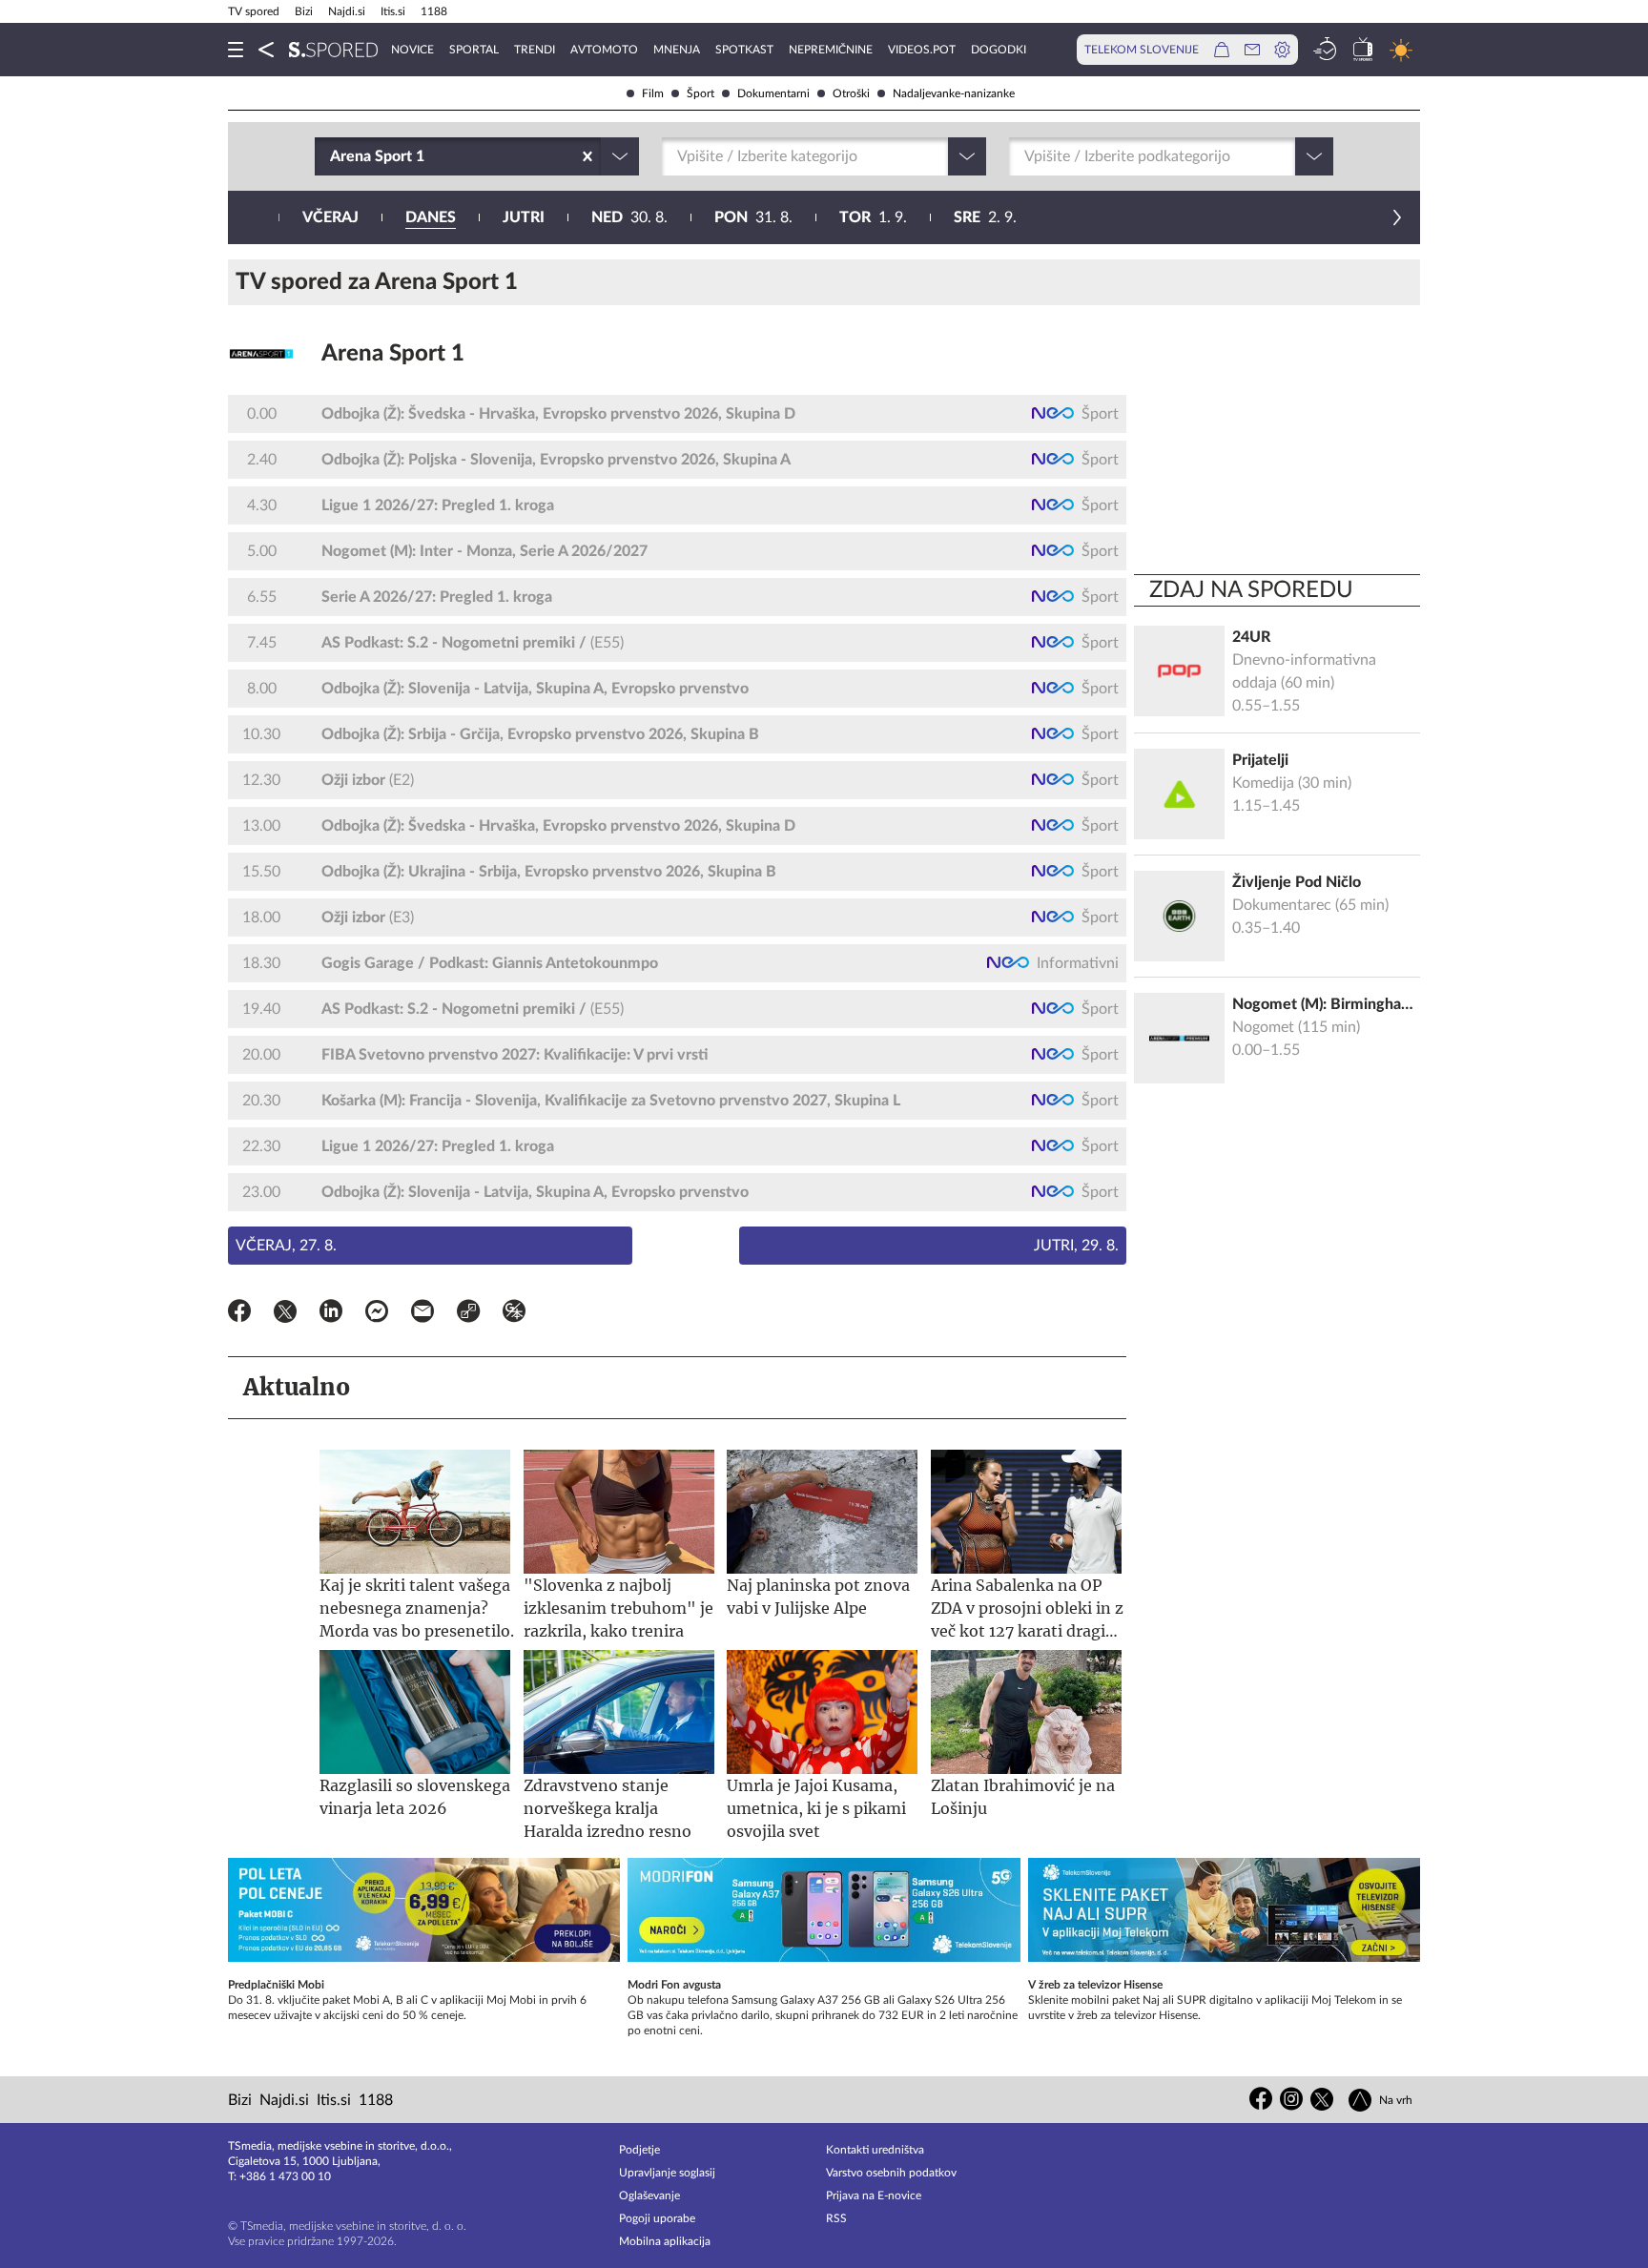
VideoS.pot (922, 50)
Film (653, 93)
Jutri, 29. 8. (1076, 1246)
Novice (412, 50)
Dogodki (999, 50)
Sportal (474, 50)
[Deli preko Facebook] (239, 1314)
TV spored (254, 11)
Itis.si (393, 11)
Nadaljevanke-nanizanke (954, 93)
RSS (836, 2218)
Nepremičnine (831, 50)
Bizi (304, 11)
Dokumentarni (773, 93)
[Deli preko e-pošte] (422, 1314)
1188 (434, 11)
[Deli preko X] (285, 1314)
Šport (700, 93)
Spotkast (744, 50)
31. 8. (753, 217)
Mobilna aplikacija (665, 2241)
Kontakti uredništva (875, 2150)
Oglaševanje (649, 2196)
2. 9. (985, 217)
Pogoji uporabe (657, 2218)
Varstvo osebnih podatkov (891, 2173)
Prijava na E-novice (874, 2196)
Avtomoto (604, 50)
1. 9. (873, 217)
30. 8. (629, 217)
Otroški (851, 93)
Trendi (535, 50)
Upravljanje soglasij (667, 2173)
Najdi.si (347, 11)
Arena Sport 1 (393, 354)
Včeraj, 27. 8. (286, 1246)
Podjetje (639, 2150)
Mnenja (677, 50)
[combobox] (332, 156)
